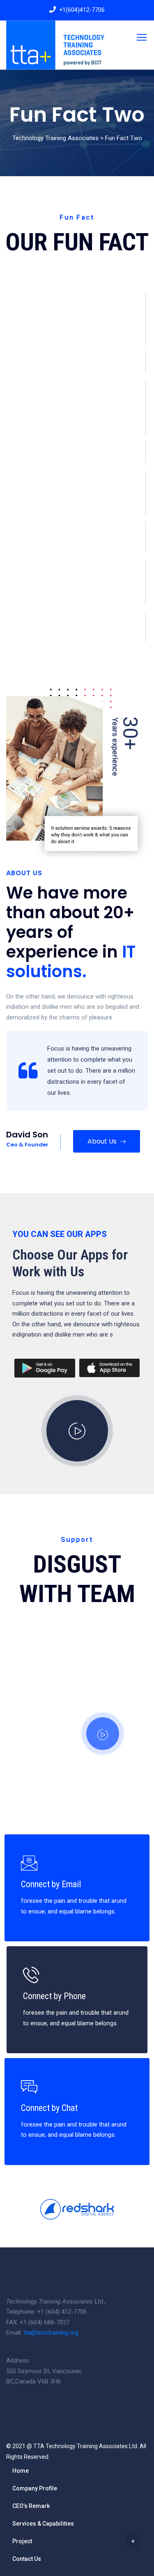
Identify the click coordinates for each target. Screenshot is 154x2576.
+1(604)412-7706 (82, 10)
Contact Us (27, 2559)
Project (22, 2541)
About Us (103, 1141)
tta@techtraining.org (51, 2333)
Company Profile (35, 2488)
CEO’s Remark (31, 2506)
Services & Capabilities (43, 2524)
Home (21, 2471)
